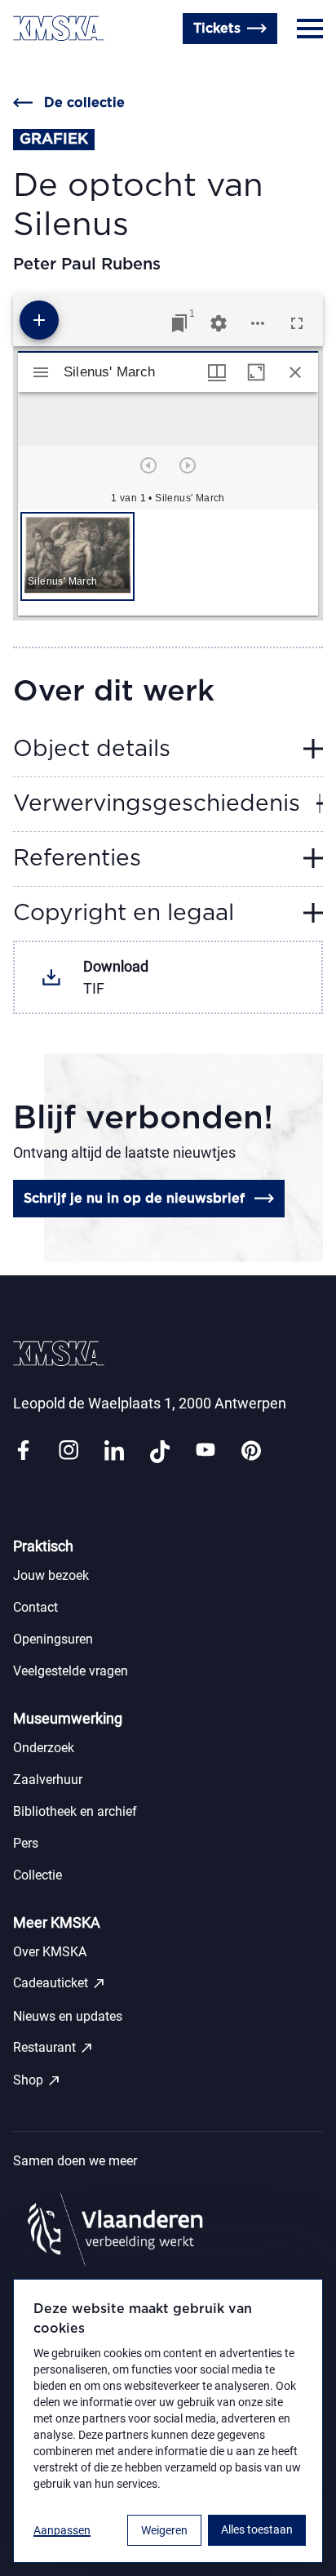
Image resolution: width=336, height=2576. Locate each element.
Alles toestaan (257, 2529)
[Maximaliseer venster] (256, 372)
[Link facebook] (23, 1451)
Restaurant (53, 2048)
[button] (77, 556)
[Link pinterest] (251, 1451)
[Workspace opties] (258, 323)
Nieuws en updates (68, 2016)
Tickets (217, 29)
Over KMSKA (50, 1952)
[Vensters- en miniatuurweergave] (217, 372)
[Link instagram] (69, 1451)
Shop (37, 2080)
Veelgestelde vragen (71, 1671)
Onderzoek (44, 1748)
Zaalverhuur (48, 1780)
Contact (38, 68)
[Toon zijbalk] (41, 372)
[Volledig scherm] (297, 323)
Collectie (38, 1875)
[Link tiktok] (160, 1451)
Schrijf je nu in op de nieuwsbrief (134, 1199)
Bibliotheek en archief (75, 1811)
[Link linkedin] (114, 1451)
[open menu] (310, 29)
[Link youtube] (206, 1451)
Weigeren (164, 2530)
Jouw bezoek (51, 1575)
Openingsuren (122, 68)
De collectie (84, 103)
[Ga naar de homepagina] (59, 28)
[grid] (168, 563)
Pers (26, 1843)
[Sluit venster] (295, 372)
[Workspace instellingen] (219, 323)
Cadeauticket (60, 1983)
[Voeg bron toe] (39, 320)
